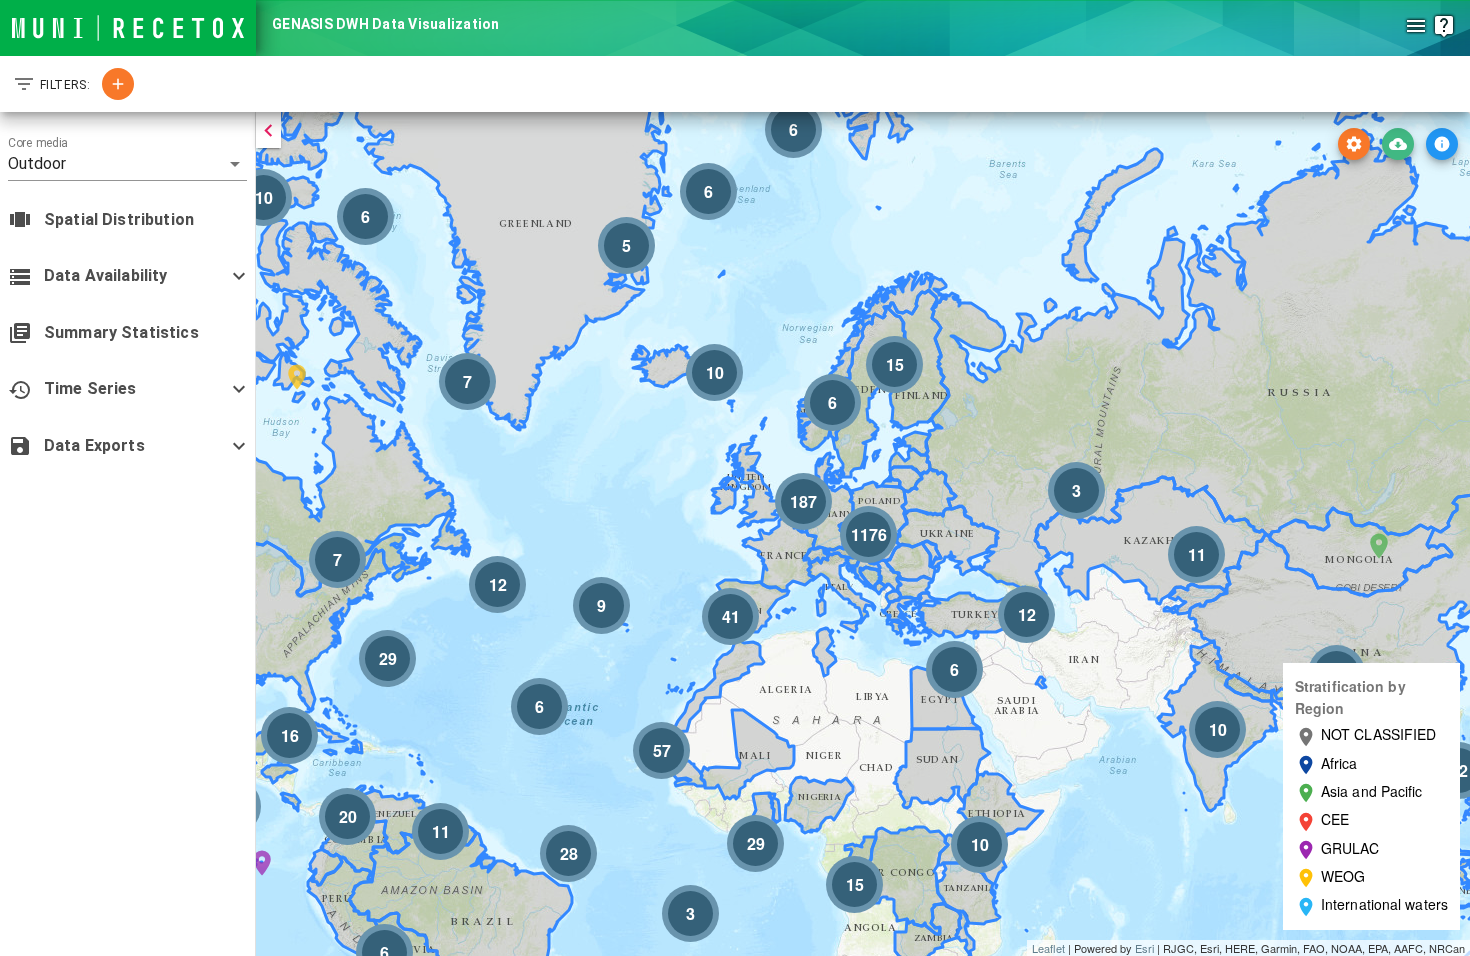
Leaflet (1048, 948)
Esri (1144, 948)
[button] (127, 164)
